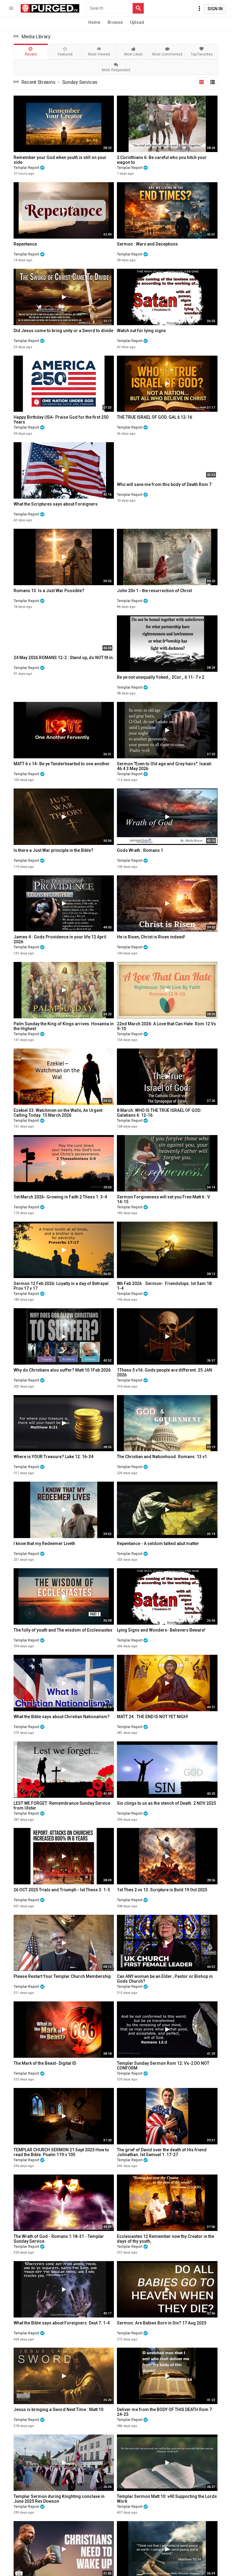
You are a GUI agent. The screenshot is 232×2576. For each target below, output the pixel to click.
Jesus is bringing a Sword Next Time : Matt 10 (58, 2409)
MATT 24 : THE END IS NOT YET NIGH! (153, 1717)
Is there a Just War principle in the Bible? (53, 850)
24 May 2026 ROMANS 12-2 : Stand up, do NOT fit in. (64, 658)
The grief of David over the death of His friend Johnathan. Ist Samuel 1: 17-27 (162, 2152)
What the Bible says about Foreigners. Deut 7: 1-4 (62, 2323)
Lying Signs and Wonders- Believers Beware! (161, 1630)
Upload (137, 22)
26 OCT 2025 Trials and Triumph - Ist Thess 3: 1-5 (62, 1890)
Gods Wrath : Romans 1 (140, 850)
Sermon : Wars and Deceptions (147, 244)
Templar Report (26, 168)
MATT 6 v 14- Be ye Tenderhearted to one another (62, 764)
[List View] (213, 82)
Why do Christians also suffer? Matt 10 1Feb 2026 (62, 1370)
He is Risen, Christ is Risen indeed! (151, 937)
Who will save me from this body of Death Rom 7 (164, 484)
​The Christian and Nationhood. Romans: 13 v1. (163, 1457)
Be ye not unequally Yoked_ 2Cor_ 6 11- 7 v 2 (161, 677)
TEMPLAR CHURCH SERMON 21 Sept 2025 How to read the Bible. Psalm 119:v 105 (61, 2152)
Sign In (215, 9)
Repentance (25, 244)
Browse (115, 22)
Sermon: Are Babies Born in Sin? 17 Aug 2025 (162, 2323)
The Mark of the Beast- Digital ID (45, 2063)
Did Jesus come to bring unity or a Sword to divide (63, 331)
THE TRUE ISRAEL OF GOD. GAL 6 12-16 (155, 417)
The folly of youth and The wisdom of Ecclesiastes (63, 1630)
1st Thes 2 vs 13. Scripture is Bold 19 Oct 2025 (162, 1890)
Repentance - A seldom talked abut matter (158, 1543)
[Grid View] (201, 82)
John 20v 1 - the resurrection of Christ (154, 591)
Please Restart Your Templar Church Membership (62, 1976)
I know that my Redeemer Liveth (44, 1543)
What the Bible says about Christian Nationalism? (62, 1717)
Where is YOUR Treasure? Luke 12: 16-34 (53, 1457)
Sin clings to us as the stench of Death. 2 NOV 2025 (166, 1803)
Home (94, 22)
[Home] (50, 8)
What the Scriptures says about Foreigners (56, 504)
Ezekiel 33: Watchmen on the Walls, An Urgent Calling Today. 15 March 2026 (58, 1113)
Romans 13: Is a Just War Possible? (49, 591)
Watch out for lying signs (141, 331)
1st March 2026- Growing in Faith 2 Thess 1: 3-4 (60, 1197)
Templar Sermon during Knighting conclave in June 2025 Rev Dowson (59, 2499)
